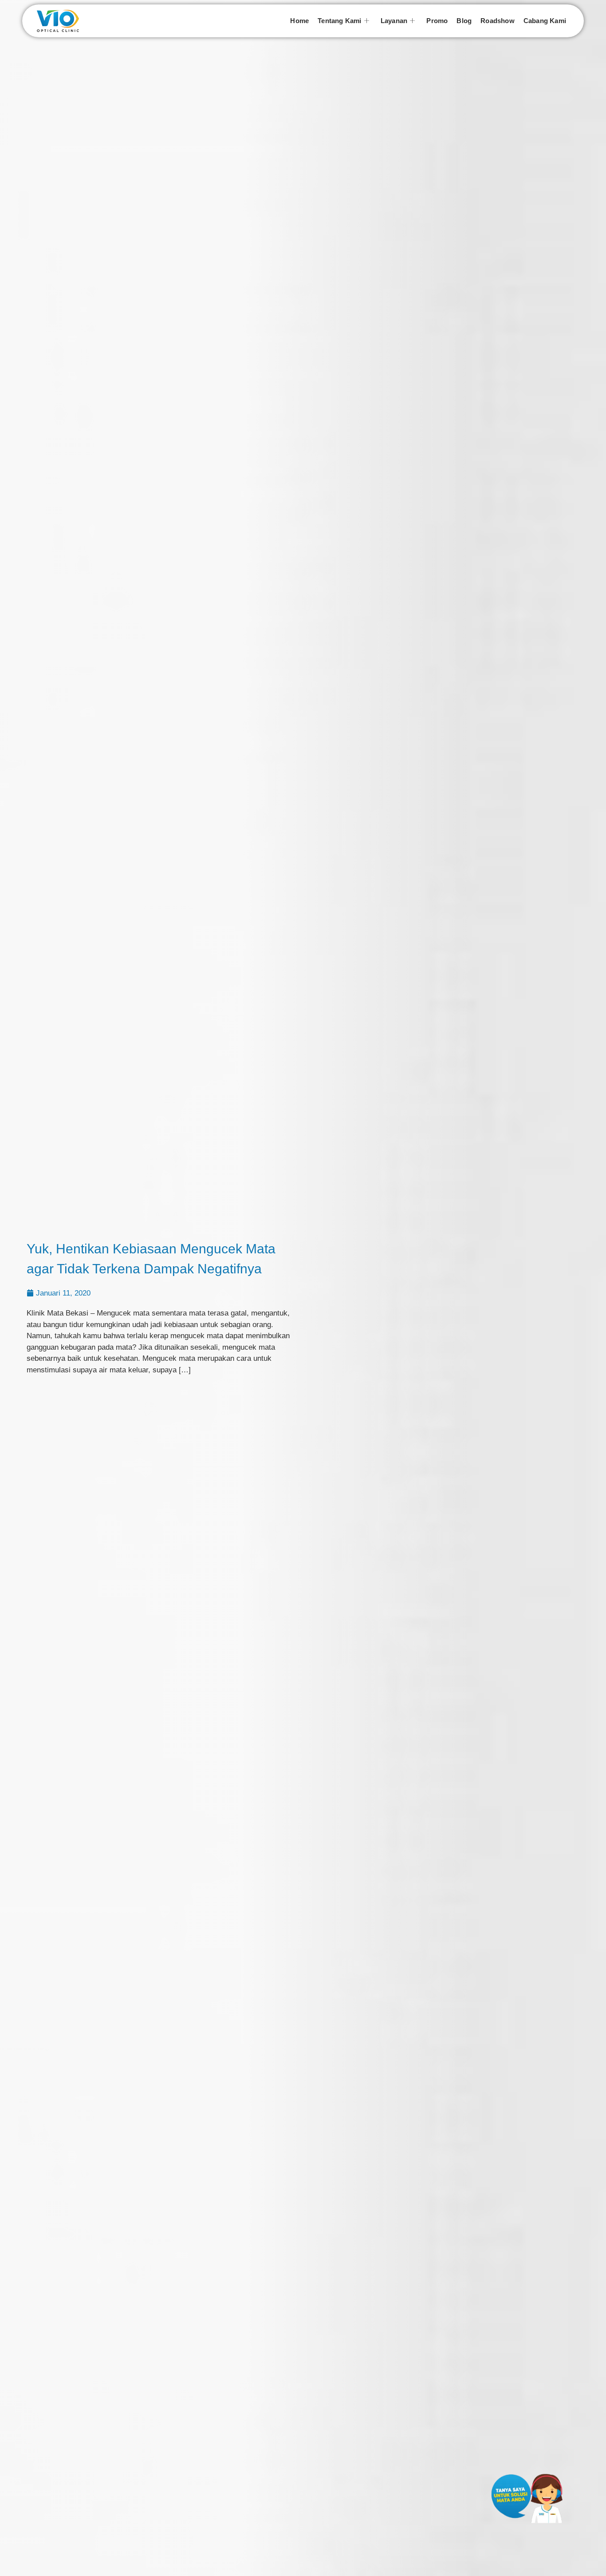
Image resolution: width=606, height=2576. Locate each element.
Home (299, 21)
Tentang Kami (339, 21)
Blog (464, 21)
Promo (437, 21)
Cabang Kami (545, 21)
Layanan (394, 21)
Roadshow (498, 21)
